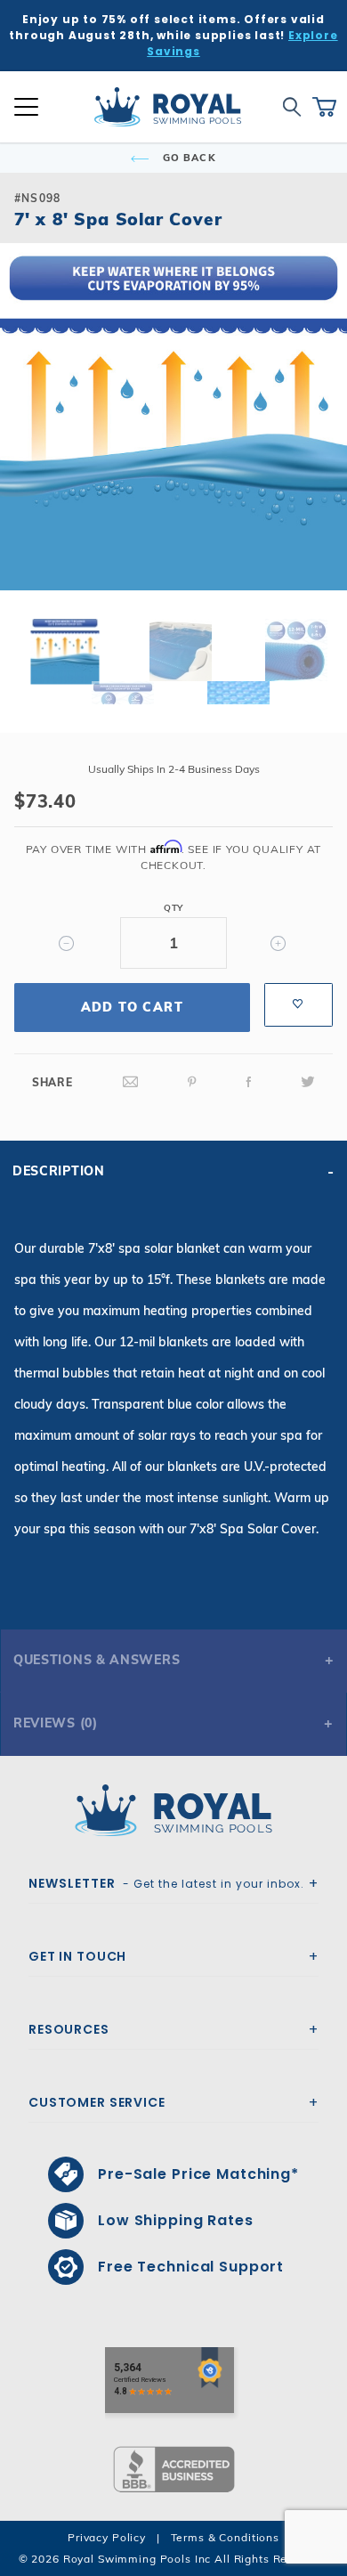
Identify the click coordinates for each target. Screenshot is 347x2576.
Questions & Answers (97, 1660)
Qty (173, 908)
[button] (28, 445)
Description (59, 1171)
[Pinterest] (192, 1082)
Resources (69, 2029)
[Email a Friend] (131, 1082)
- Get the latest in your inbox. (166, 1883)
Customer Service (97, 2102)
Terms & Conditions (225, 2537)
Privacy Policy (107, 2537)
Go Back (188, 158)
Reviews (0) (56, 1723)
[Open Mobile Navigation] (26, 107)
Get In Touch (77, 1956)
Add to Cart (132, 1007)
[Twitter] (308, 1082)
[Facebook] (249, 1082)
